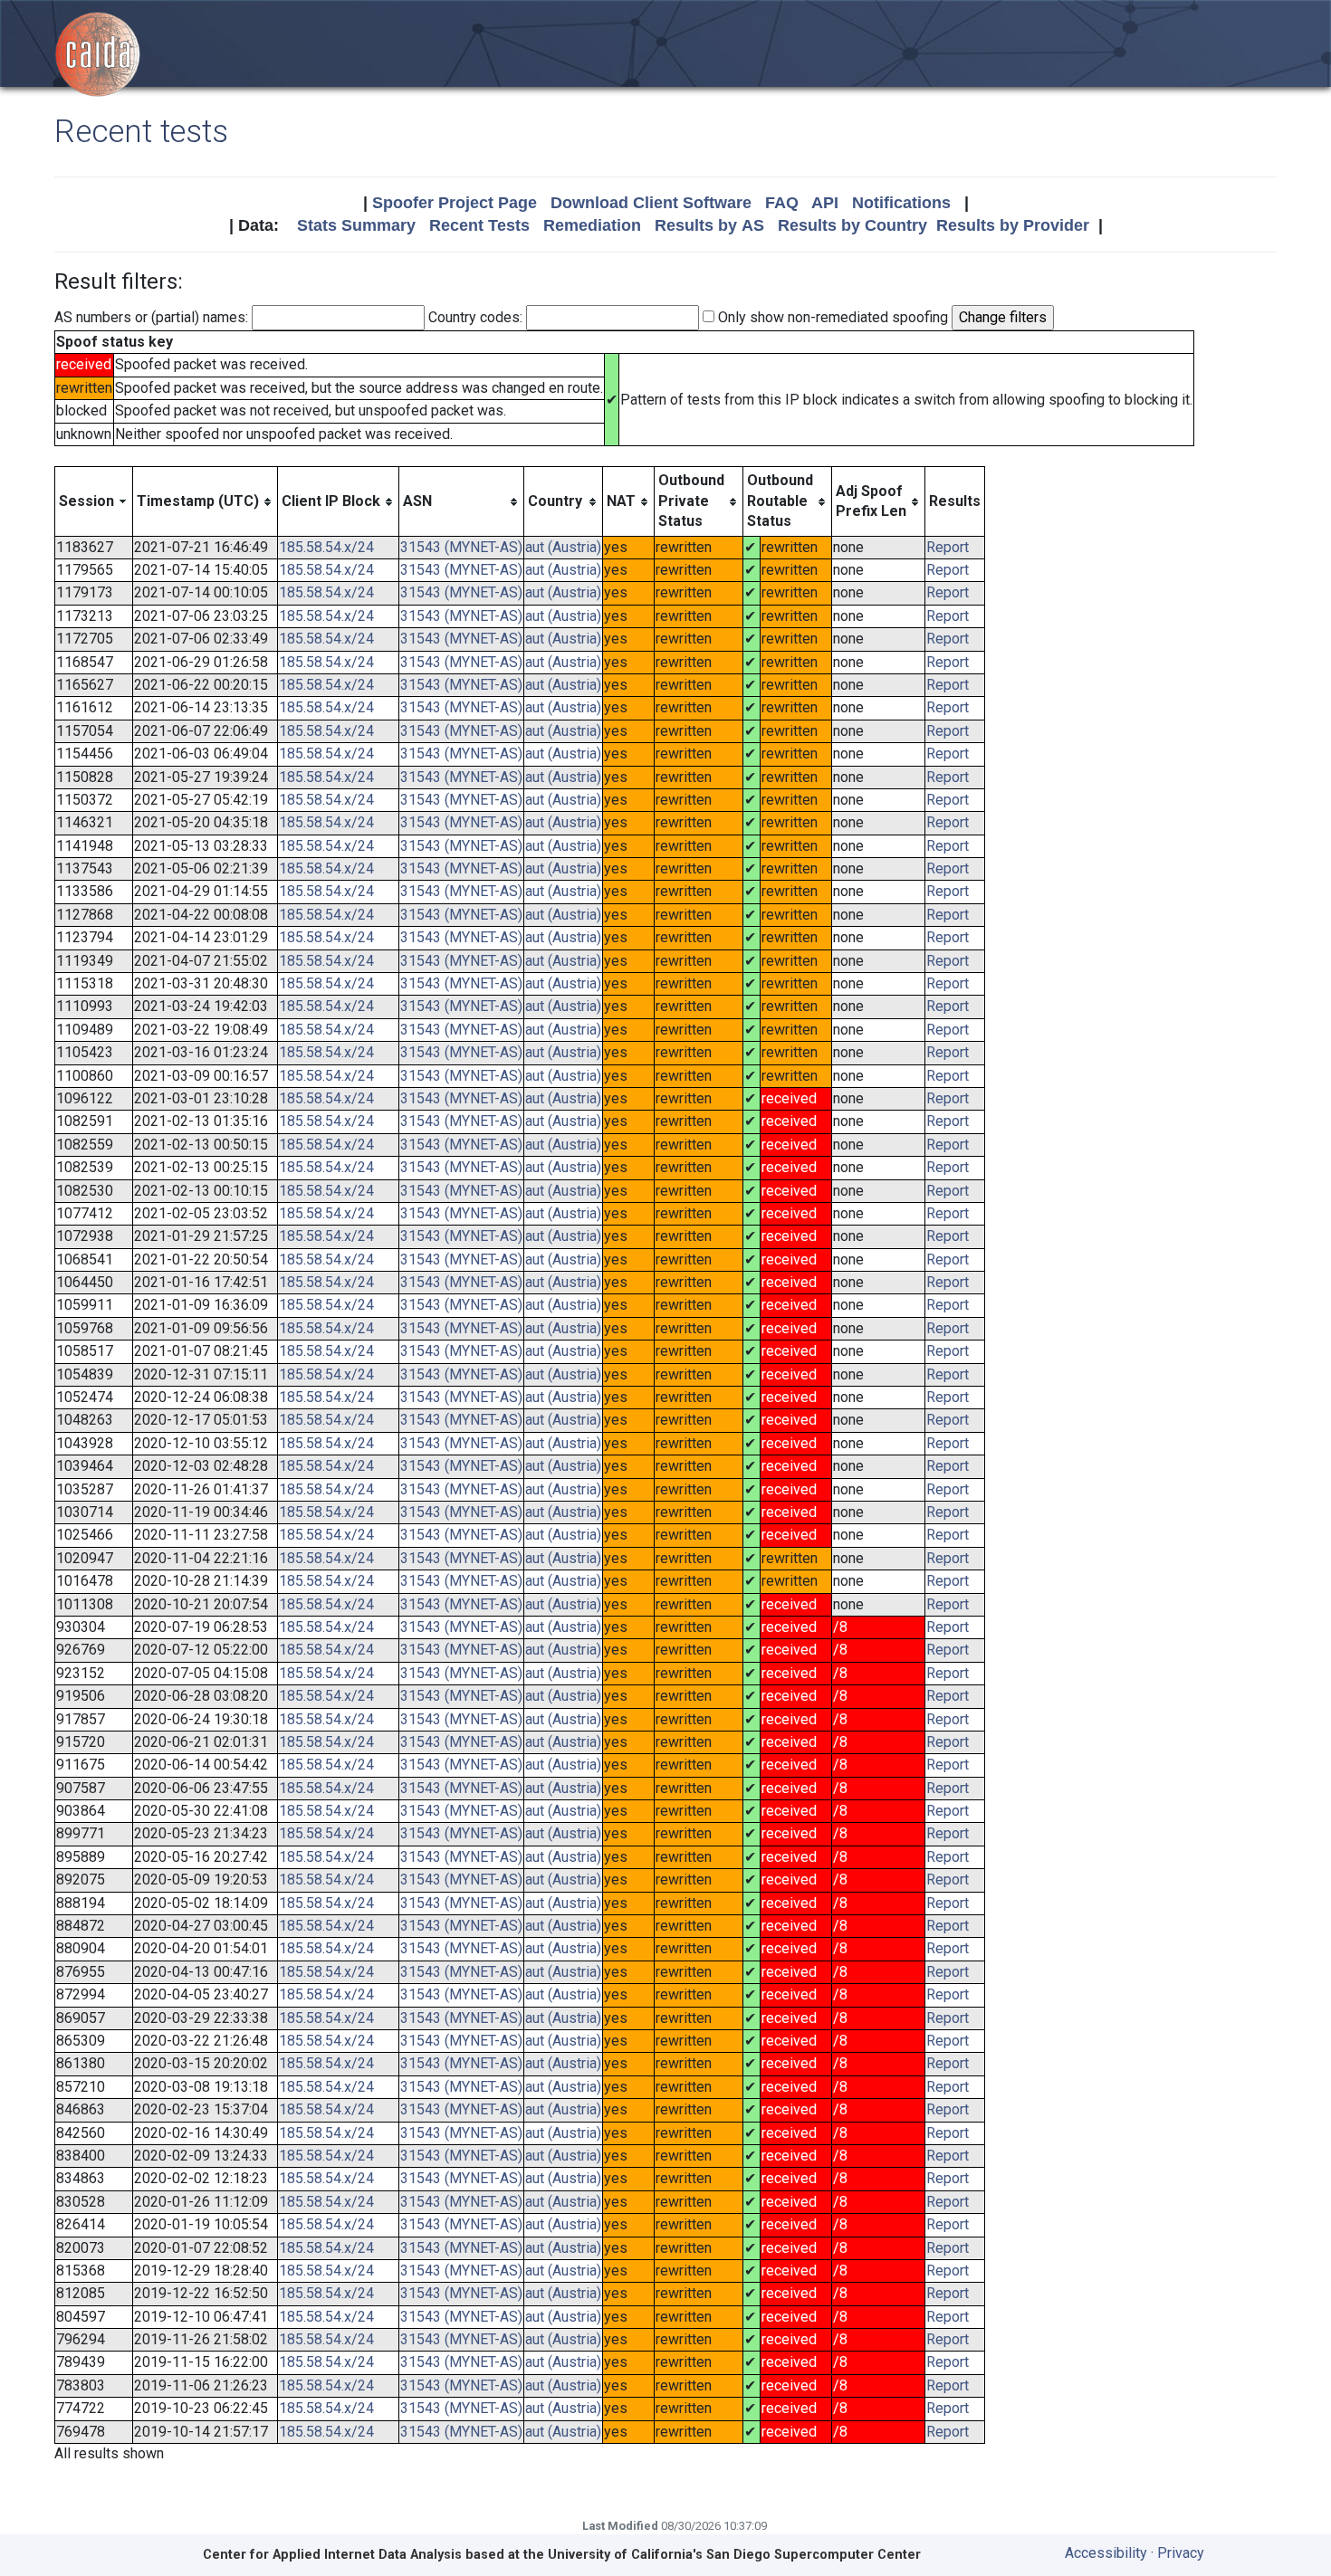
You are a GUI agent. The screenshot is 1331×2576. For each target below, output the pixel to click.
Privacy (1181, 2553)
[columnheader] (94, 501)
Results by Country (852, 225)
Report (948, 547)
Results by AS (709, 225)
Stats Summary (356, 225)
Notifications (901, 203)
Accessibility (1106, 2553)
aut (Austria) (563, 547)
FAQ (782, 203)
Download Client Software (651, 203)
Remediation (592, 225)
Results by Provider (1013, 225)
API (825, 203)
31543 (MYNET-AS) (461, 547)
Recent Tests (479, 225)
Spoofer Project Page (455, 203)
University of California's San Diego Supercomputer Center (734, 2555)
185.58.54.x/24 (326, 547)
